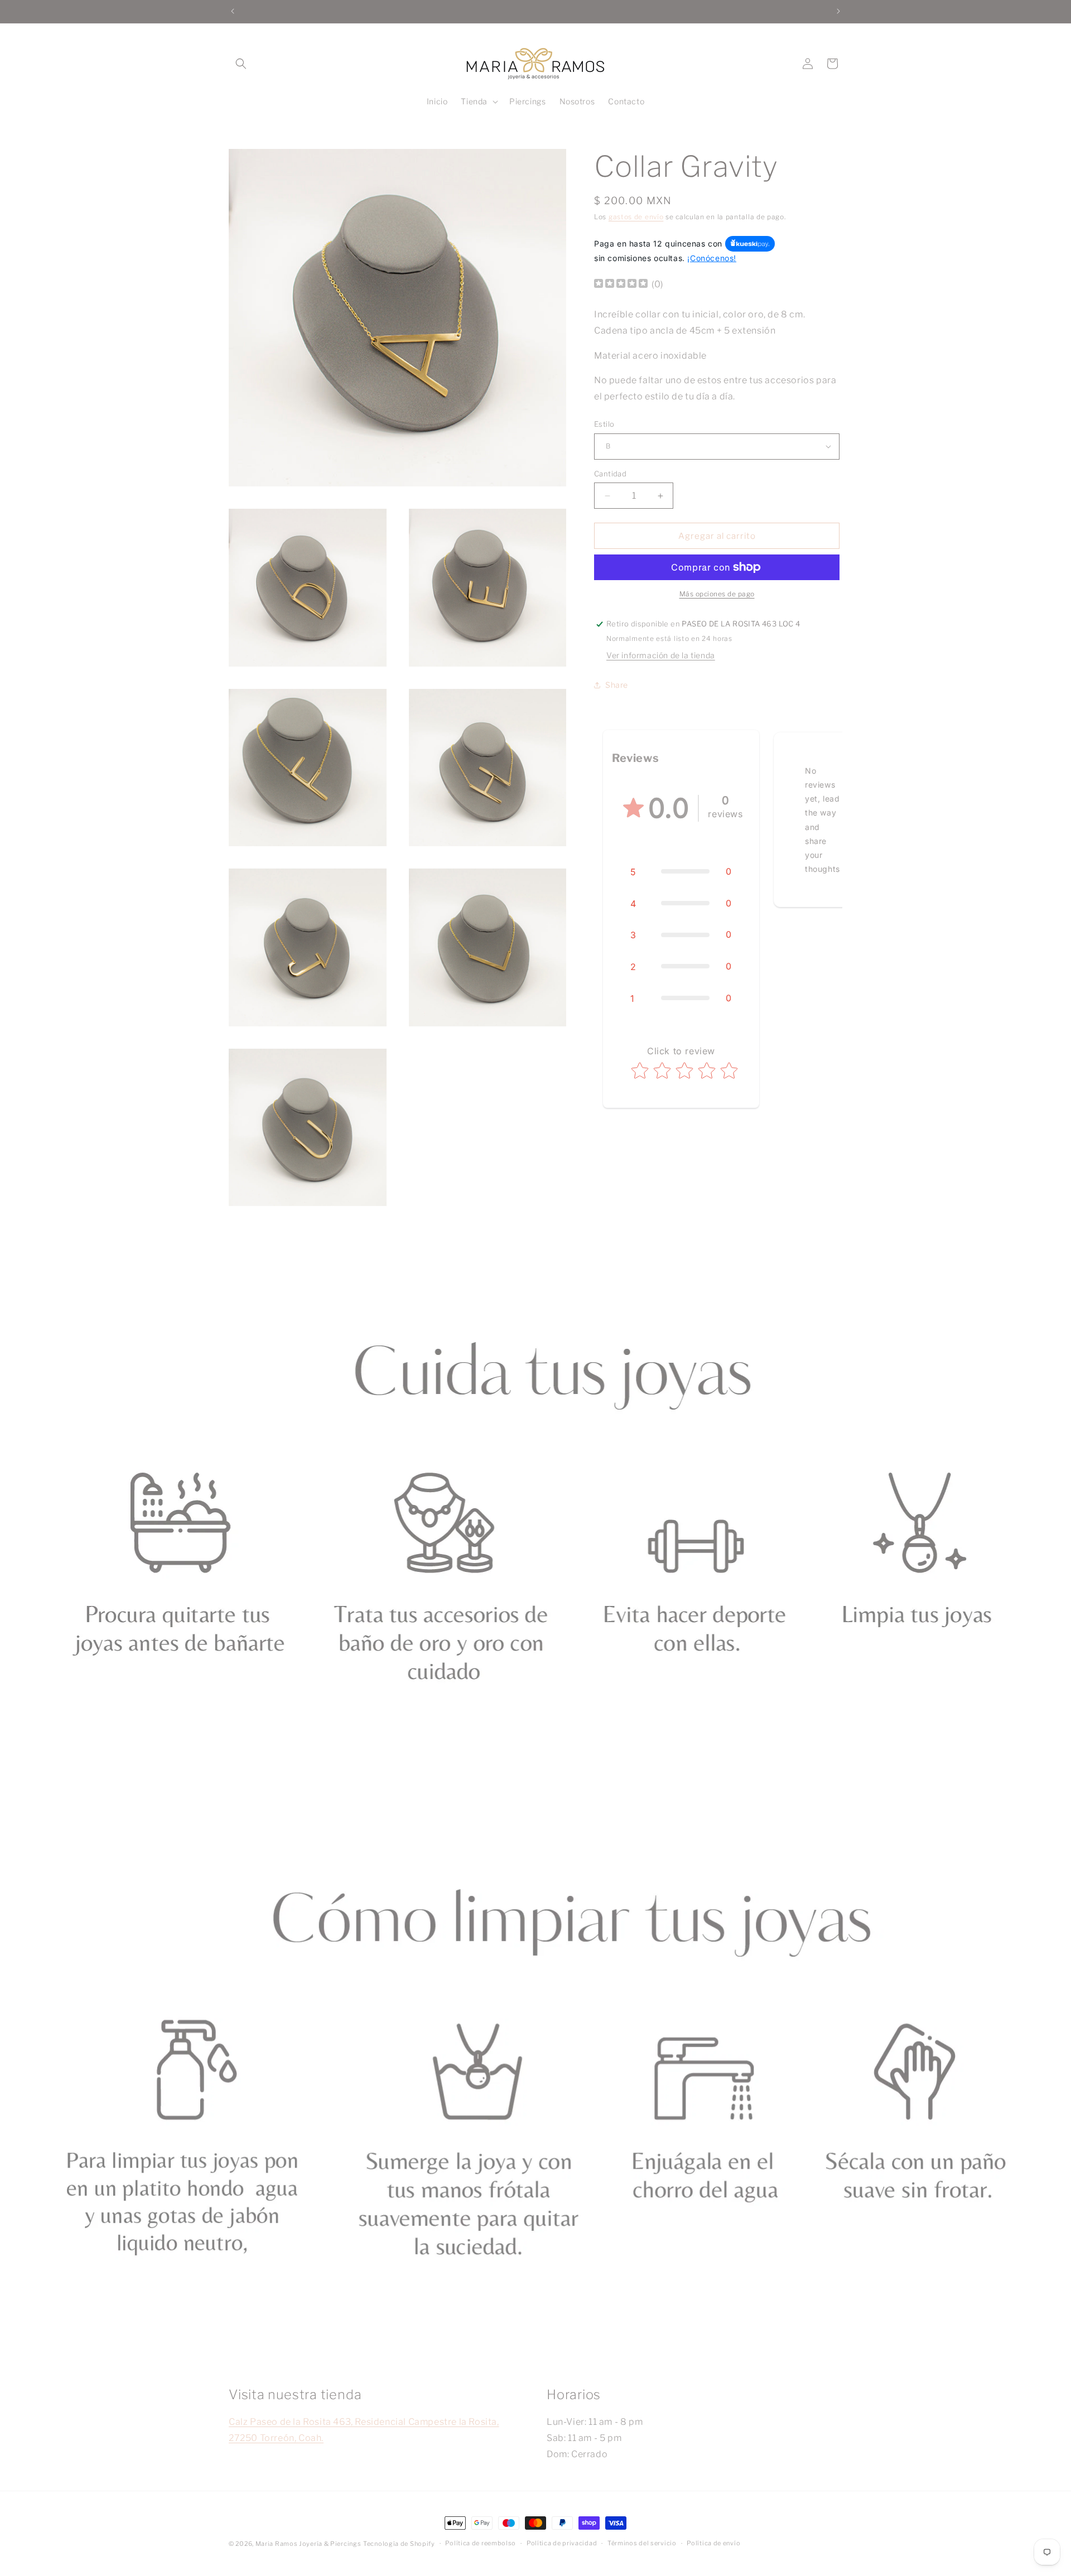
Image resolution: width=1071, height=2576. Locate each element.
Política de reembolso (481, 2543)
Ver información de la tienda (661, 655)
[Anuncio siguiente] (838, 11)
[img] (621, 285)
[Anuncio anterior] (233, 11)
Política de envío (713, 2543)
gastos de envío (636, 217)
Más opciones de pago (717, 594)
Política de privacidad (562, 2543)
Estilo (604, 424)
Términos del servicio (642, 2543)
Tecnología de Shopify (399, 2544)
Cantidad (610, 474)
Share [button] (617, 685)
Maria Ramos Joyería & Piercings (308, 2544)
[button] (241, 64)
